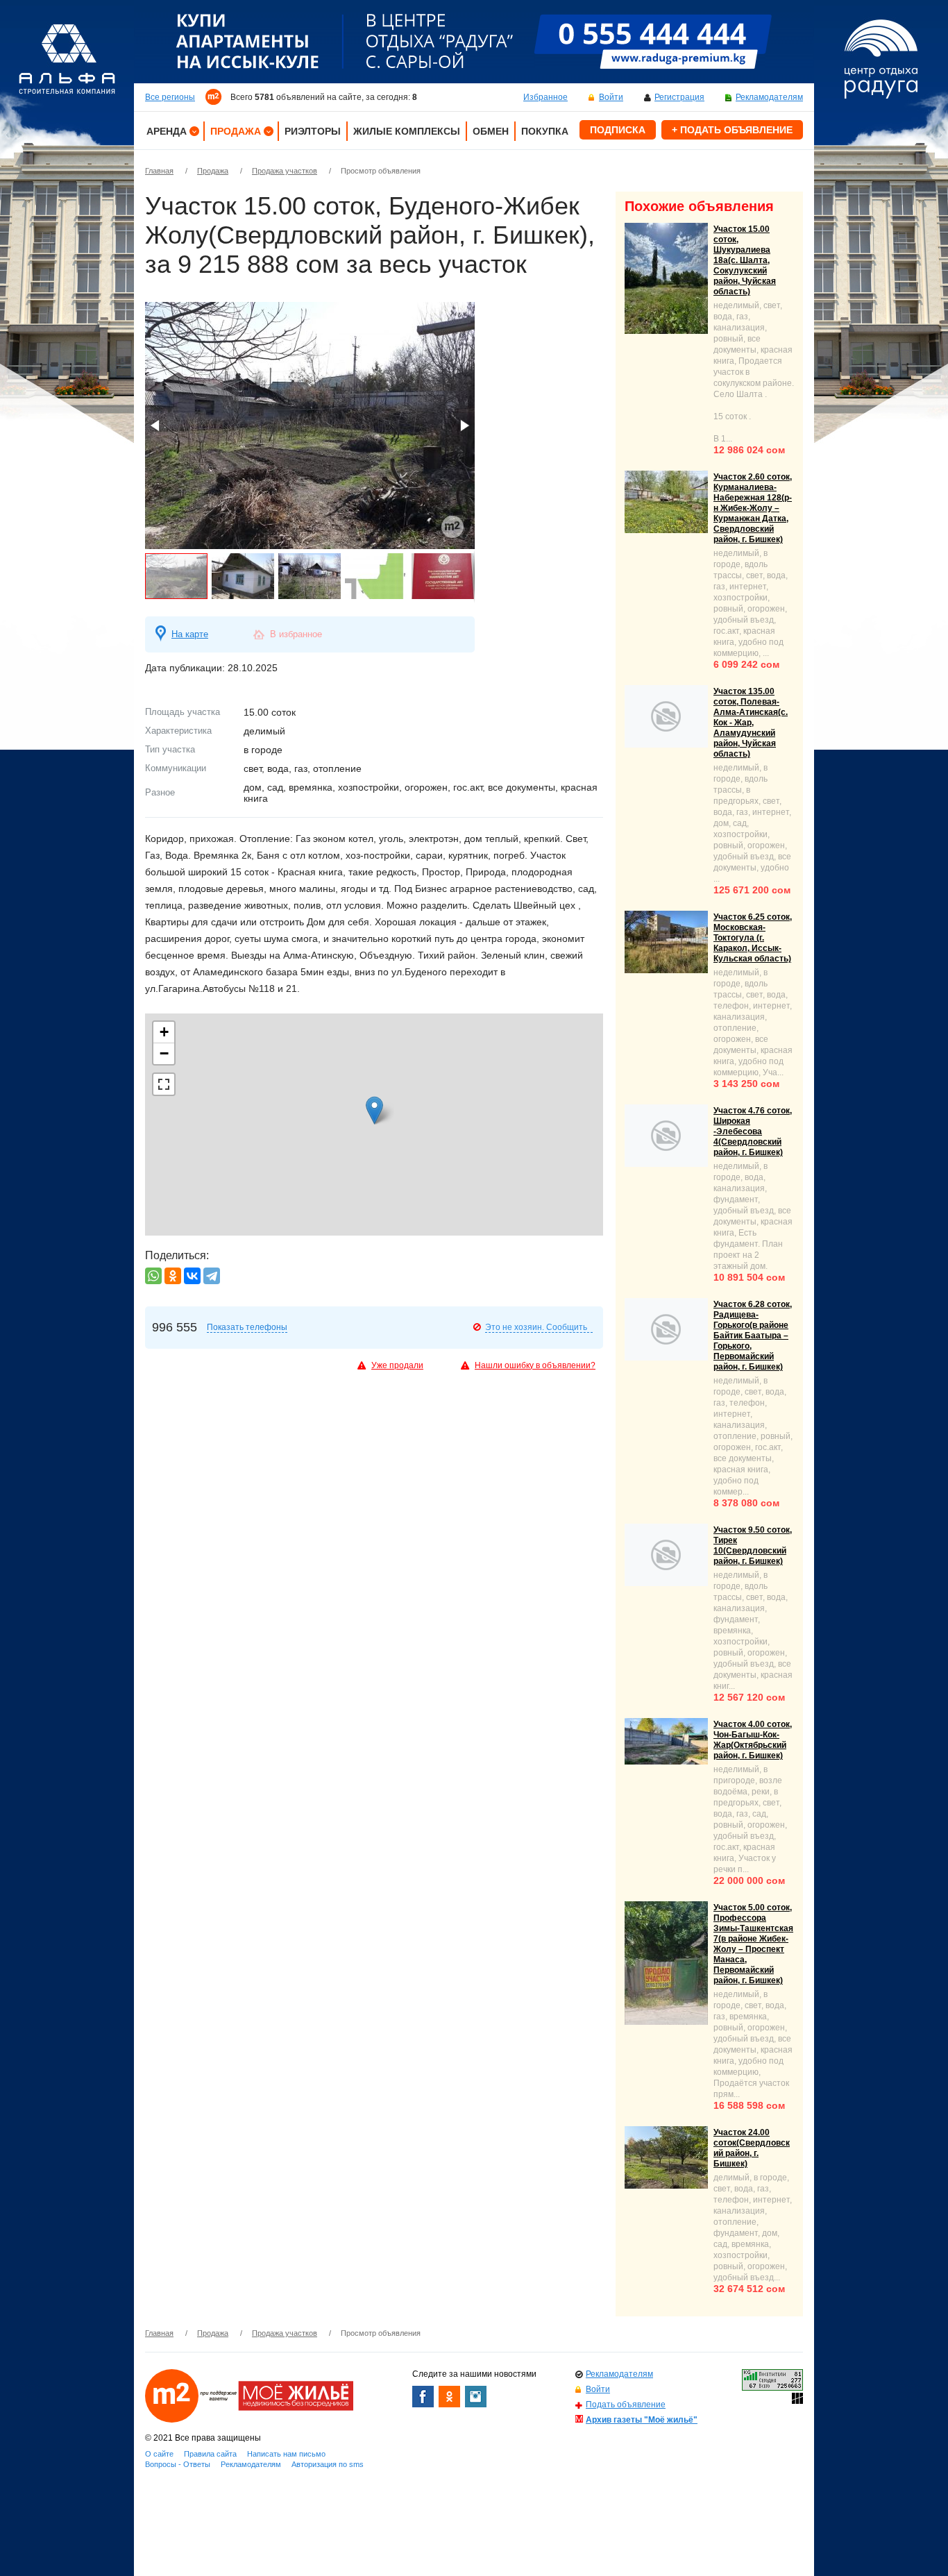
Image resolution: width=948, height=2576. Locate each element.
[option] (474, 42)
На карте (190, 634)
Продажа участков (285, 171)
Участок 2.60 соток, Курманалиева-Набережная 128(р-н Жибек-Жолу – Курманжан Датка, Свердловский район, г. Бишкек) (753, 508)
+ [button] (164, 1032)
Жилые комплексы (407, 131)
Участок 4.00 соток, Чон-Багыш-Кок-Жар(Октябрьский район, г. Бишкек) (753, 1740)
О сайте (159, 2454)
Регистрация (679, 97)
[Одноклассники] (173, 1276)
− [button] (164, 1053)
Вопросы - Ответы (178, 2464)
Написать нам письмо (286, 2454)
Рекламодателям (769, 97)
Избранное (545, 97)
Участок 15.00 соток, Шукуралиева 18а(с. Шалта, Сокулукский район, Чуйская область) (745, 260)
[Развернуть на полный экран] (164, 1084)
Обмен (491, 131)
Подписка (618, 130)
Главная (159, 171)
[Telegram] (212, 1276)
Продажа (236, 131)
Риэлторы (313, 131)
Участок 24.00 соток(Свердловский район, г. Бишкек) (752, 2148)
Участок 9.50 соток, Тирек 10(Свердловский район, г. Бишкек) (753, 1546)
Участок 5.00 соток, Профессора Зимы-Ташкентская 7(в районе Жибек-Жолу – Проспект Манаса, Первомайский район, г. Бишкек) (753, 1944)
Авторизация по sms (328, 2464)
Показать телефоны (247, 1327)
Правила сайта (210, 2454)
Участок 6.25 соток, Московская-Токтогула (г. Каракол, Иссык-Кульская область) (753, 938)
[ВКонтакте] (192, 1276)
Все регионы (170, 97)
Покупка (545, 131)
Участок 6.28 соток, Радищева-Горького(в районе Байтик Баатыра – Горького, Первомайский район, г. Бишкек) (753, 1336)
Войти (611, 97)
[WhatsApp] (153, 1276)
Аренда (167, 131)
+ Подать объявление (732, 130)
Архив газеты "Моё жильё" (642, 2420)
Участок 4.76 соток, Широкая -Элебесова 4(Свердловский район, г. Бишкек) (753, 1131)
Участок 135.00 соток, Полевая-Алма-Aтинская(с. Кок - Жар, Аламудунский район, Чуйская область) (751, 723)
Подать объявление (626, 2405)
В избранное (296, 634)
